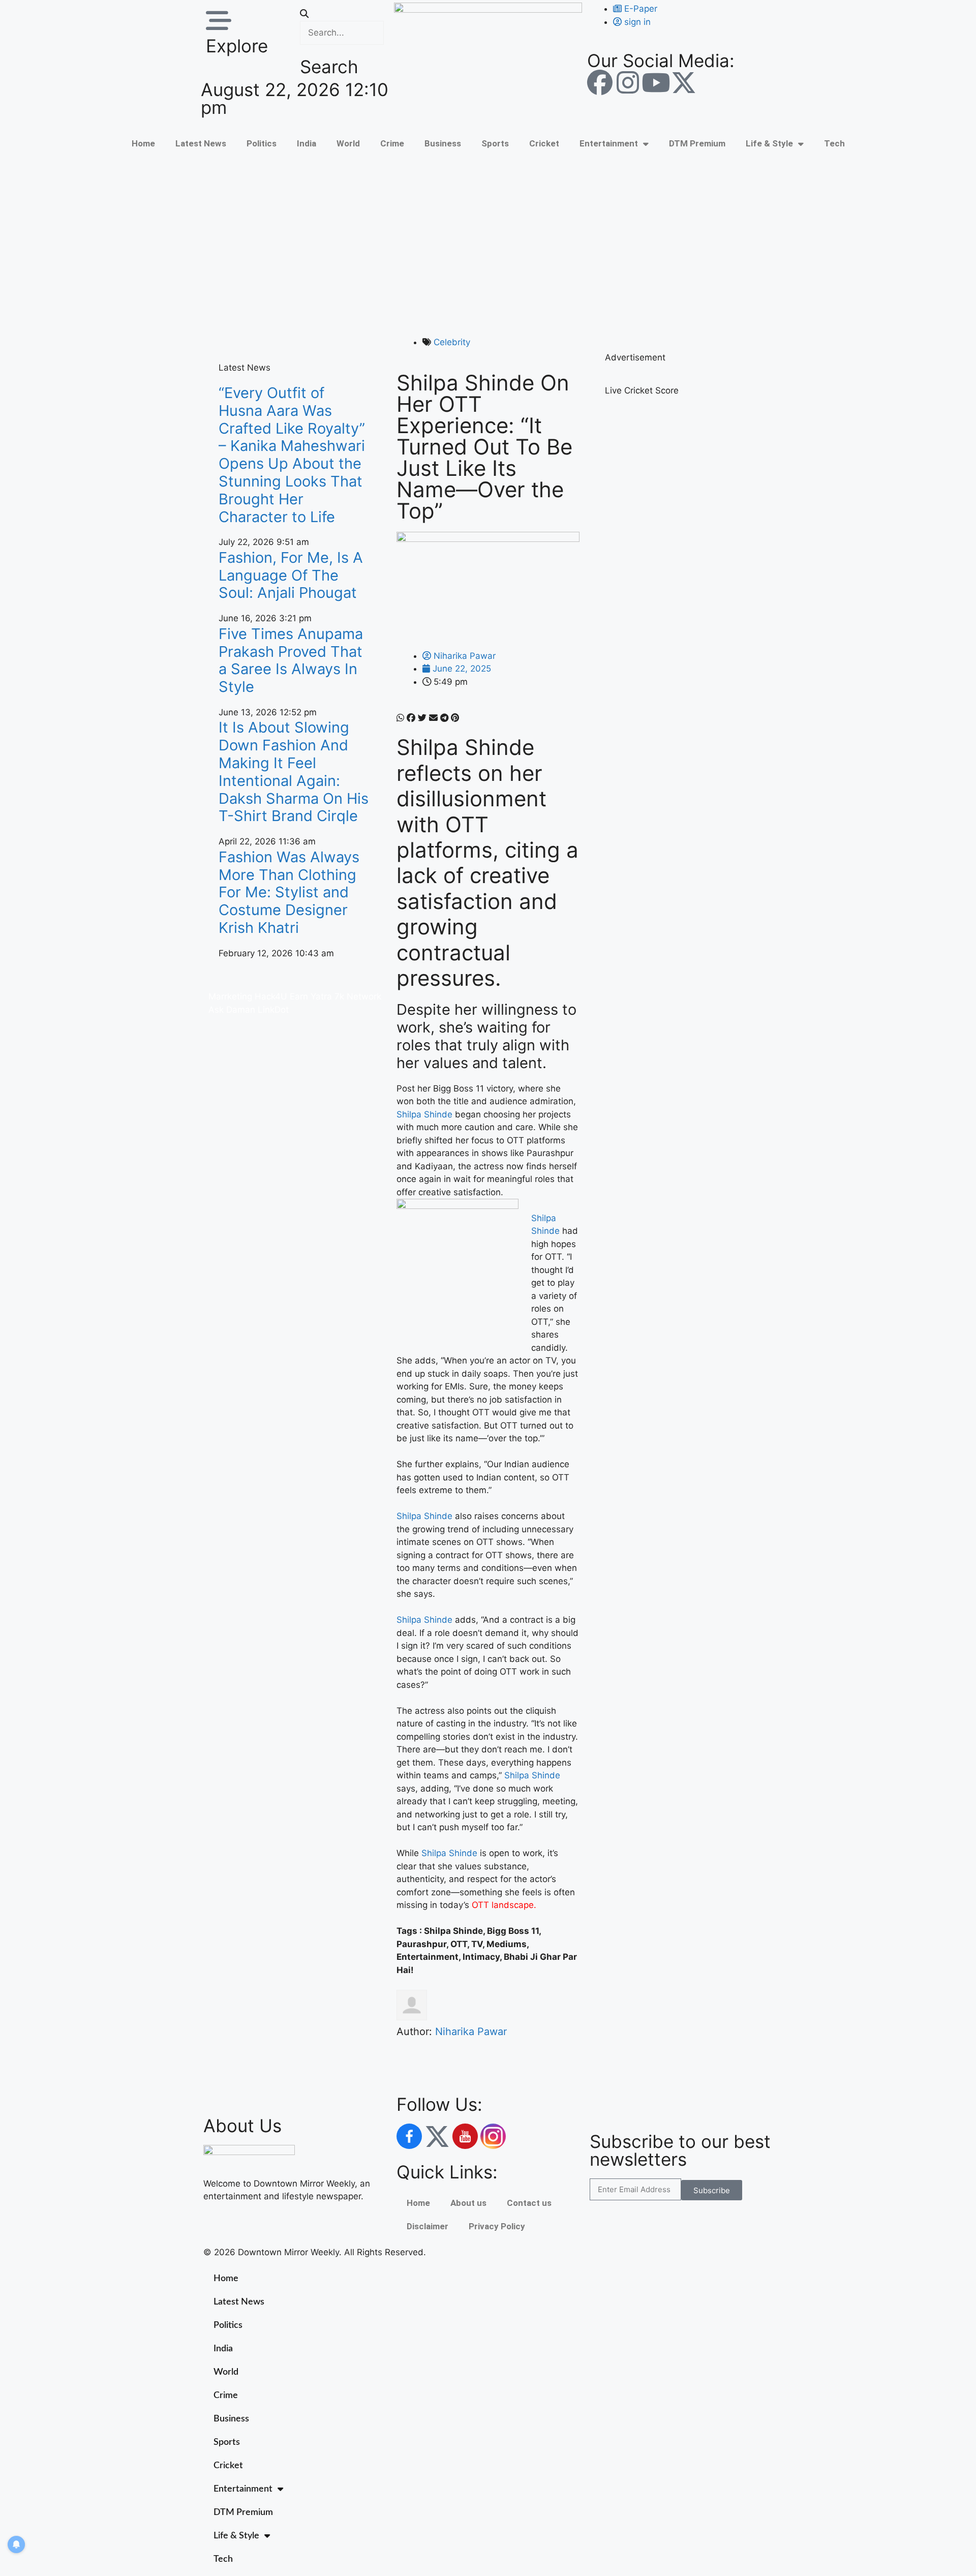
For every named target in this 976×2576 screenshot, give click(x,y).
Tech (834, 143)
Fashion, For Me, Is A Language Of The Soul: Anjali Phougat (291, 575)
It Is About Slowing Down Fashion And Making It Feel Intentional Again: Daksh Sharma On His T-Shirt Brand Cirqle (294, 771)
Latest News (201, 143)
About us (468, 2203)
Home (143, 143)
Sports (495, 143)
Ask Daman (232, 1010)
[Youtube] (656, 82)
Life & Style (769, 143)
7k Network (358, 996)
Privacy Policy (497, 2226)
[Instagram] (628, 82)
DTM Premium (697, 143)
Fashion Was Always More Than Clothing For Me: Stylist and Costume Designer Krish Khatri (289, 892)
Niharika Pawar (471, 2032)
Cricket (544, 143)
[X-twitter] (684, 82)
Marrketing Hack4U (248, 996)
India (307, 143)
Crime (392, 143)
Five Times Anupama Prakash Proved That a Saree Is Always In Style (291, 660)
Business (443, 143)
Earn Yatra (311, 996)
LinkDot (273, 1010)
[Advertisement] (488, 245)
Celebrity (452, 342)
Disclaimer (428, 2226)
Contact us (529, 2203)
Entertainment (609, 143)
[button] (342, 14)
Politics (262, 143)
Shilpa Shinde (424, 1114)
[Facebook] (600, 82)
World (348, 143)
